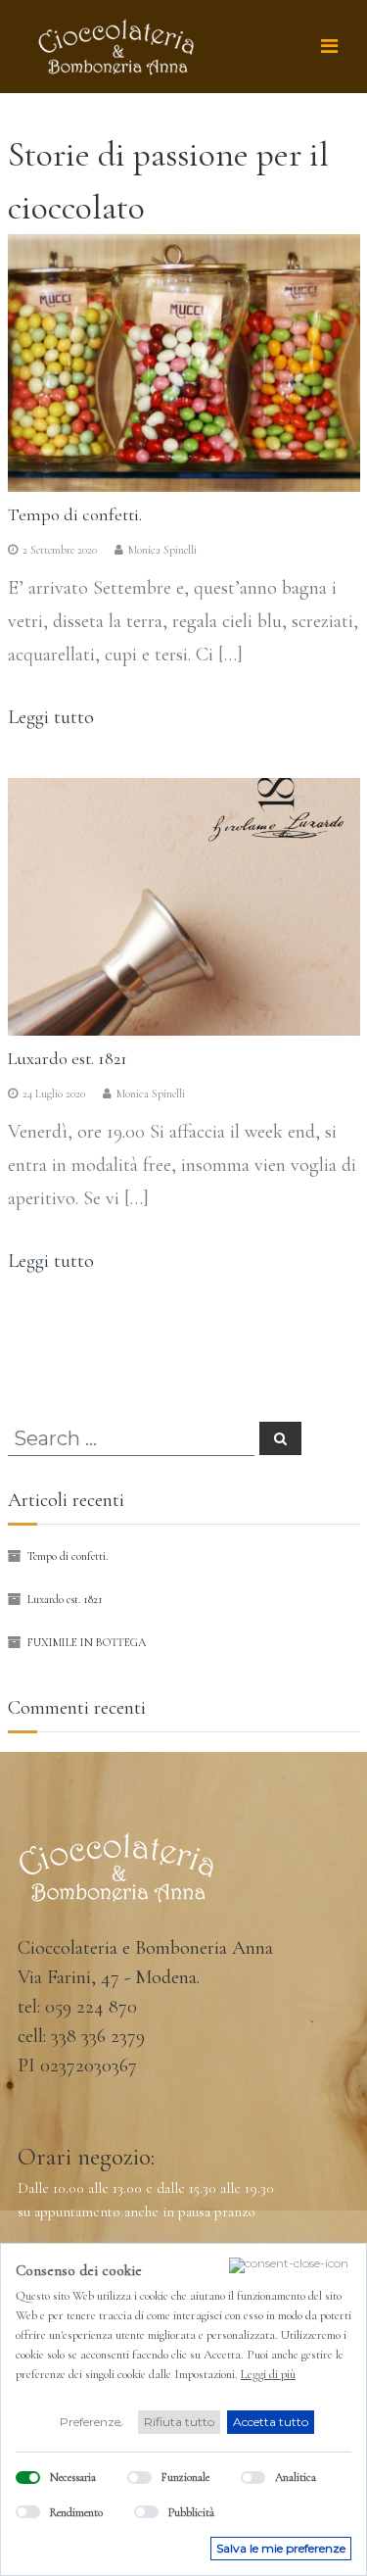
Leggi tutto (51, 717)
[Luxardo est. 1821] (184, 904)
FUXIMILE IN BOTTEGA (87, 1642)
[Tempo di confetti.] (184, 361)
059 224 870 (91, 2007)
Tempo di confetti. (75, 514)
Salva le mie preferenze (281, 2548)
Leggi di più (268, 2374)
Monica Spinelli (162, 550)
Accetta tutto (271, 2422)
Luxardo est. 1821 (68, 1058)
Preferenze (90, 2422)
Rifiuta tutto (179, 2422)
